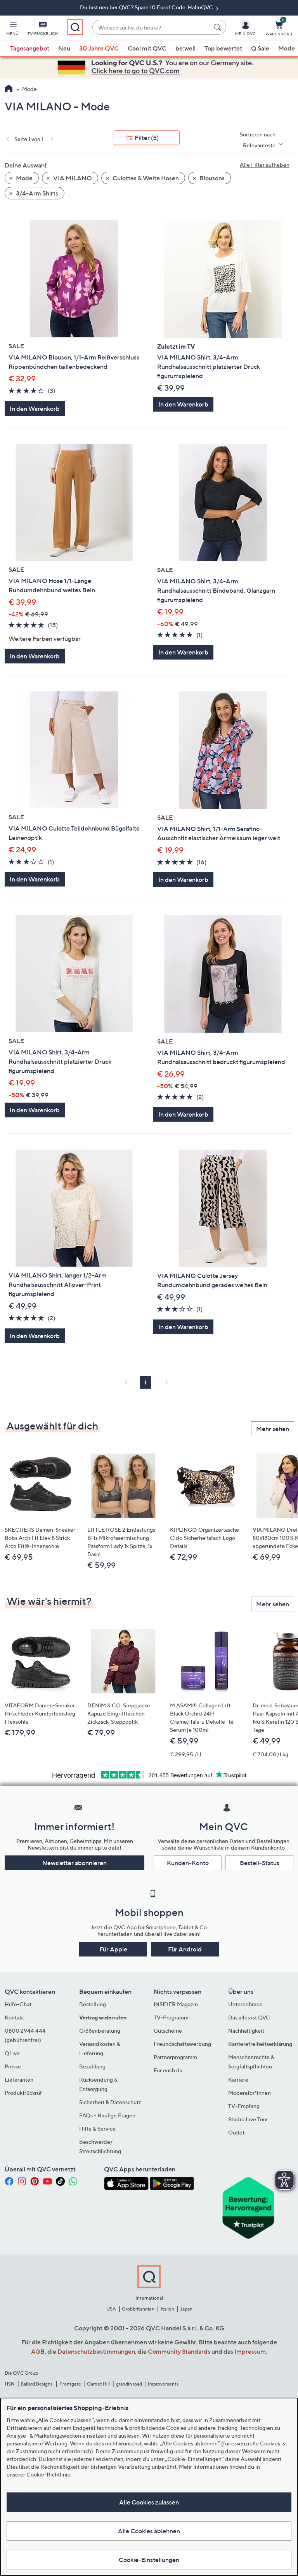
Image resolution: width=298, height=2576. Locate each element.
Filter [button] (147, 138)
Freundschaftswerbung (182, 2044)
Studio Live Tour (248, 2119)
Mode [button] (24, 178)
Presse (13, 2066)
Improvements (163, 2384)
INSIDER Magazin (176, 2004)
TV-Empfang (244, 2106)
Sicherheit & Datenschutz (110, 2102)
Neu (64, 48)
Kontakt (14, 2017)
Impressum (250, 2351)
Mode (287, 48)
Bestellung (93, 2004)
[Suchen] (218, 27)
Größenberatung (100, 2031)
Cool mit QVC (147, 48)
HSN (10, 2384)
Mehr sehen (273, 1429)
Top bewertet (223, 48)
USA (111, 2309)
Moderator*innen (249, 2093)
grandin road (129, 2384)
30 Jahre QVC (99, 48)
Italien (167, 2309)
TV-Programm (171, 2017)
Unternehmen (245, 2004)
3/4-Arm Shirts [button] (36, 193)
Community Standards (179, 2351)
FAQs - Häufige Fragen (107, 2115)
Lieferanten (19, 2079)
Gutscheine (168, 2031)
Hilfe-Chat (18, 2004)
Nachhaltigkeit (246, 2031)
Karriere (238, 2079)
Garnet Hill (98, 2384)
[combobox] (152, 27)
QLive (12, 2053)
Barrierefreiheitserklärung (260, 2044)
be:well (185, 48)
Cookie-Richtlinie (49, 2474)
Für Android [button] (185, 1949)
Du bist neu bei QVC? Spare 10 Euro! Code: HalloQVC (147, 7)
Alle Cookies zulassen (149, 2502)
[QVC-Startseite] (9, 89)
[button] (12, 30)
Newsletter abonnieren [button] (74, 1863)
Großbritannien (138, 2309)
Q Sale (260, 48)
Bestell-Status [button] (260, 1863)
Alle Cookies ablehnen (149, 2531)
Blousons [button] (211, 178)
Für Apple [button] (113, 1949)
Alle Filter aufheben (265, 165)
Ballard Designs (37, 2384)
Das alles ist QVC (249, 2017)
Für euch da (168, 2070)
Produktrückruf (23, 2093)
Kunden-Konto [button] (188, 1863)
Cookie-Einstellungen (149, 2560)
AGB (38, 2351)
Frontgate (70, 2384)
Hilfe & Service (97, 2128)
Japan (186, 2309)
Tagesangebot (30, 48)
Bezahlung (92, 2066)
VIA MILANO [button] (72, 178)
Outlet (236, 2132)
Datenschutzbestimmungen (96, 2351)
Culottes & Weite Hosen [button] (145, 178)
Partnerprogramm (175, 2057)
